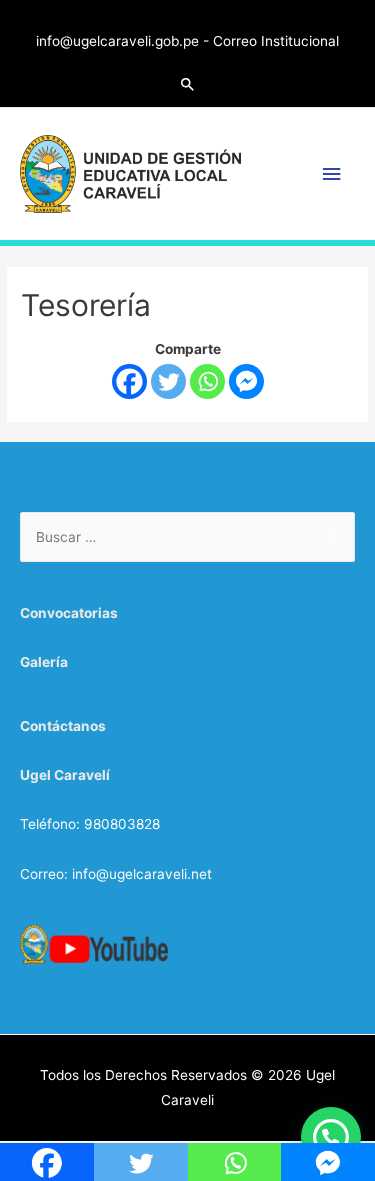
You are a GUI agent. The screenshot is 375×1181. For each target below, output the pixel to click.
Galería (44, 662)
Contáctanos (63, 726)
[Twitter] (168, 381)
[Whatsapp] (207, 381)
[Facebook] (129, 381)
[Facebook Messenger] (246, 381)
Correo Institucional (276, 41)
